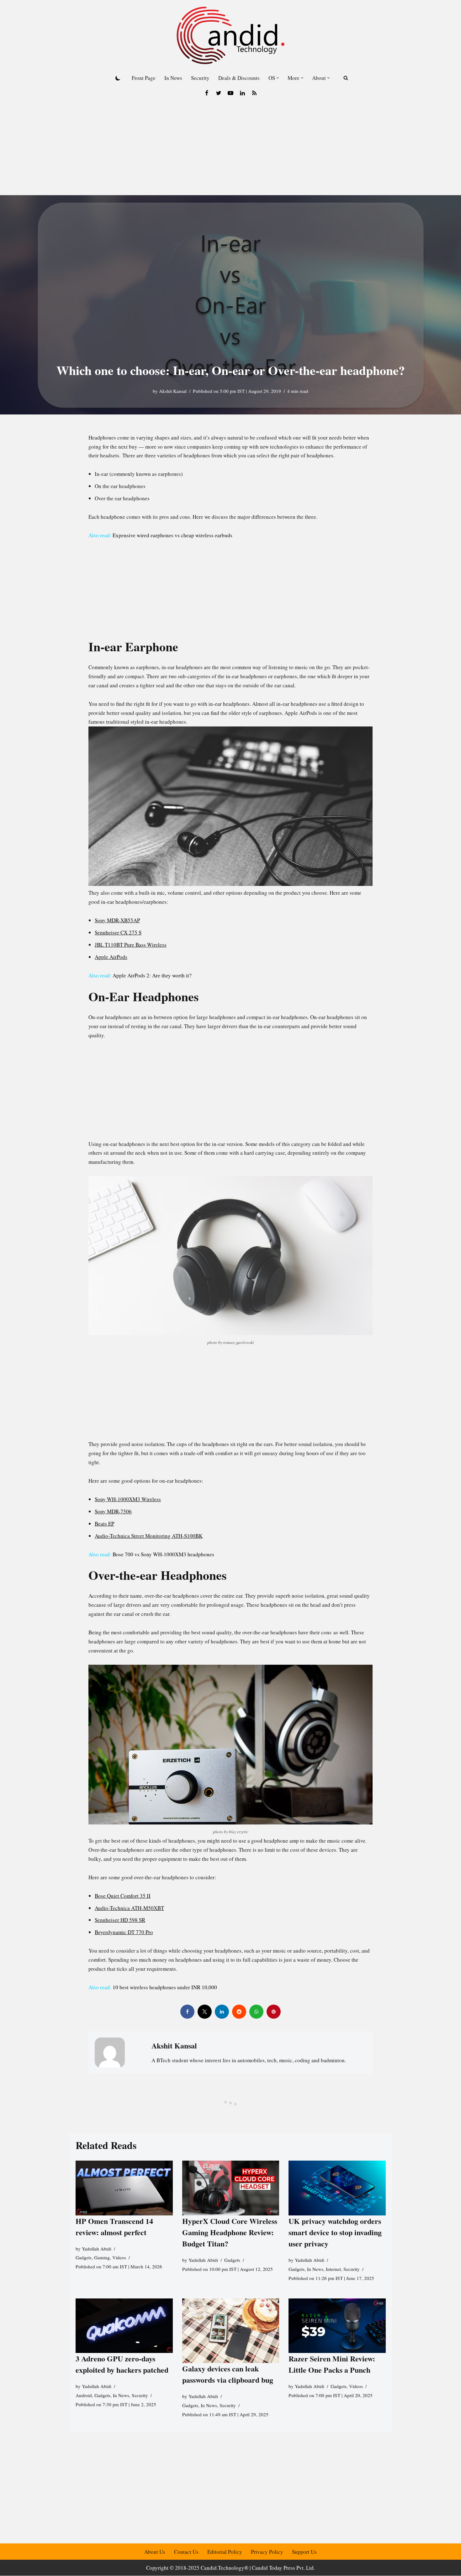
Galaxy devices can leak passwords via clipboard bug (227, 2374)
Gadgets (84, 2257)
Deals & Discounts (239, 78)
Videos (119, 2257)
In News (173, 78)
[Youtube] (230, 93)
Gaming (102, 2257)
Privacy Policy (267, 2552)
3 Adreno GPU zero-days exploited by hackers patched (122, 2364)
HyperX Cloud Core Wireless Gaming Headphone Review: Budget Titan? (229, 2232)
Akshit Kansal (173, 391)
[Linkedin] (242, 93)
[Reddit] (239, 2012)
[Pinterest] (274, 2012)
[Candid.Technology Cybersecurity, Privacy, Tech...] (230, 35)
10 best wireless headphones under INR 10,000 (165, 1987)
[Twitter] (219, 93)
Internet (333, 2269)
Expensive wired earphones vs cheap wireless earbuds (172, 535)
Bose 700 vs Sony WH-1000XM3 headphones (163, 1554)
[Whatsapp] (256, 2012)
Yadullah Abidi (97, 2248)
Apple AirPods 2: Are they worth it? (152, 975)
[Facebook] (207, 93)
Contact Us (186, 2552)
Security (200, 78)
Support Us (304, 2552)
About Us (155, 2552)
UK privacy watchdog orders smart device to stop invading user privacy (335, 2232)
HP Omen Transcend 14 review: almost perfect (114, 2226)
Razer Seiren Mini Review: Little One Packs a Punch (332, 2364)
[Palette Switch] (118, 78)
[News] (254, 93)
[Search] (346, 78)
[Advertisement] (230, 148)
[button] (278, 78)
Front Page (144, 78)
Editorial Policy (225, 2552)
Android (84, 2395)
